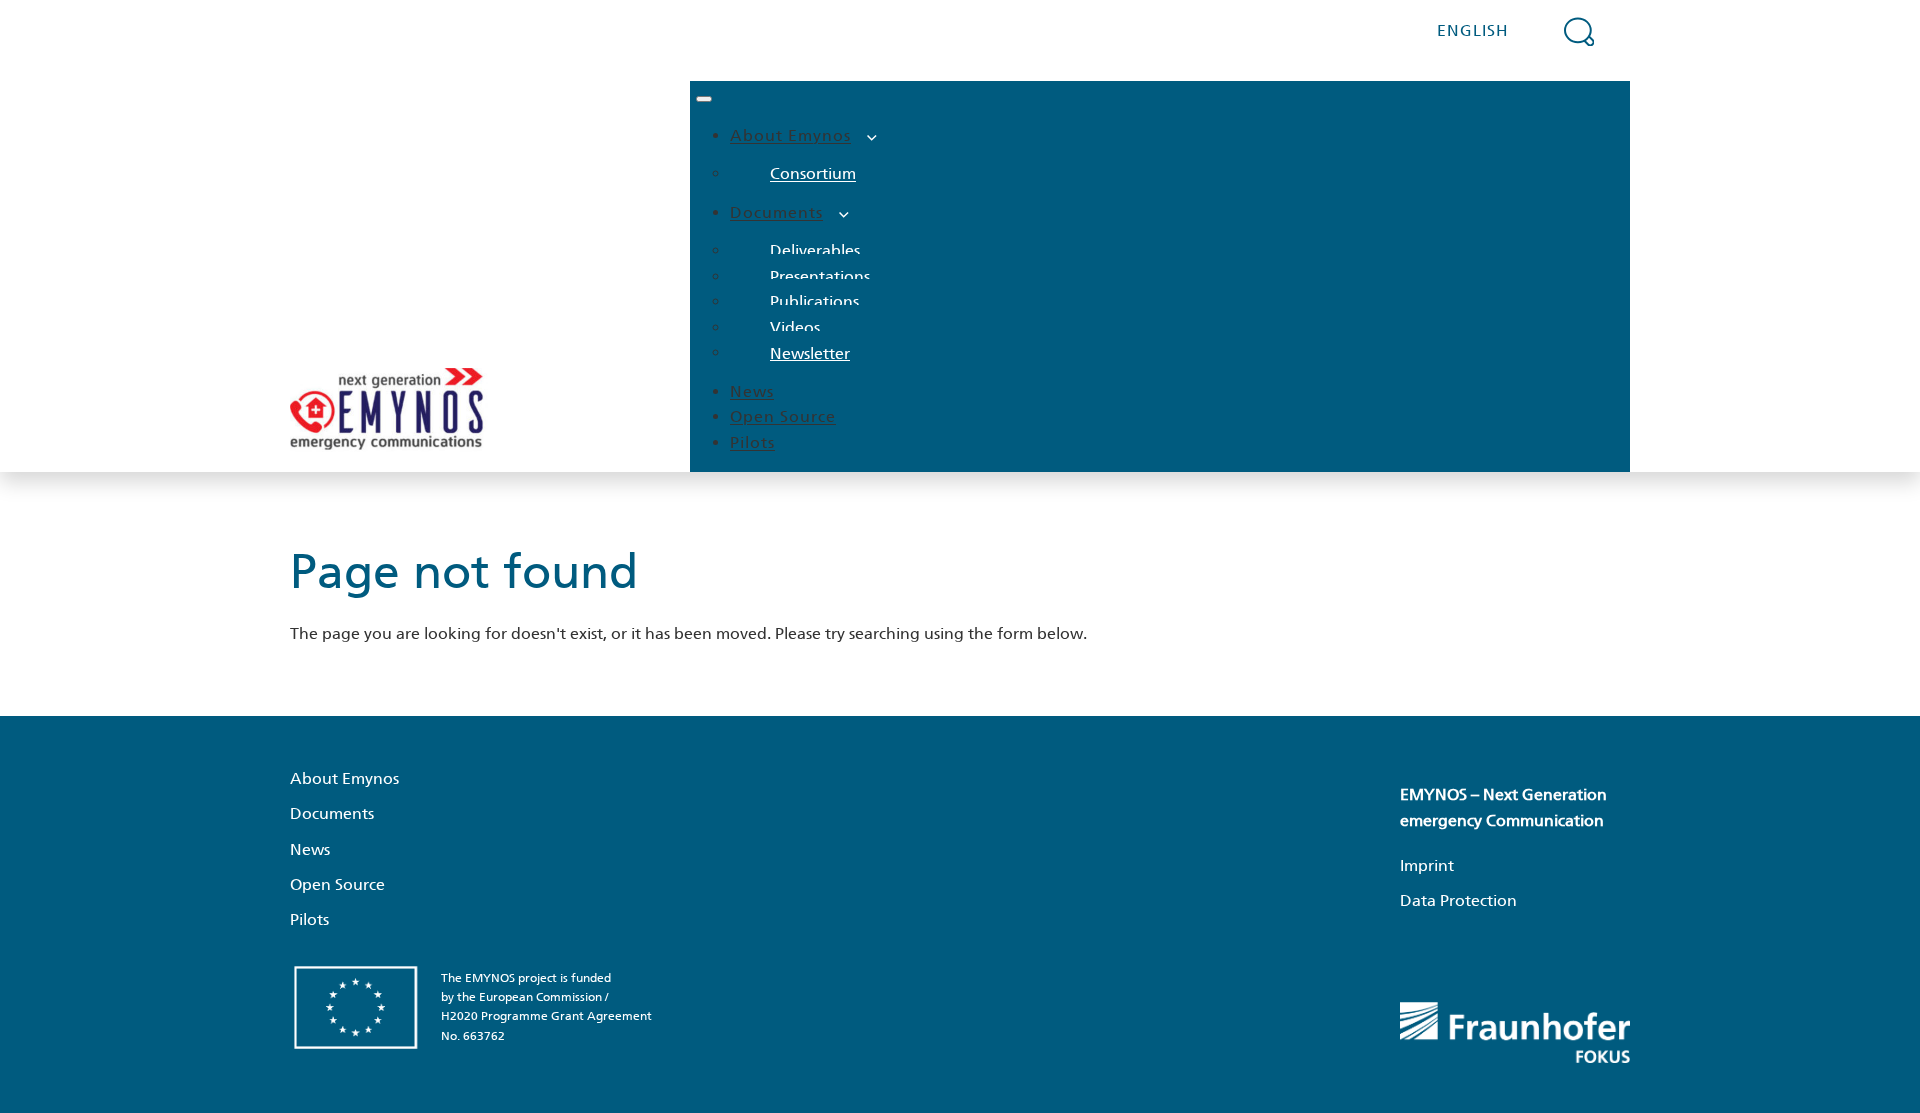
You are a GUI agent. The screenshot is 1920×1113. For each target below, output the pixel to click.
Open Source (783, 416)
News (752, 391)
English (1473, 30)
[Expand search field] (1579, 31)
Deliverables (815, 250)
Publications (814, 301)
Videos (795, 327)
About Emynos (790, 135)
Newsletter (810, 352)
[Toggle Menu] (704, 99)
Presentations (820, 276)
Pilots (752, 442)
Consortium (813, 173)
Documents (776, 212)
